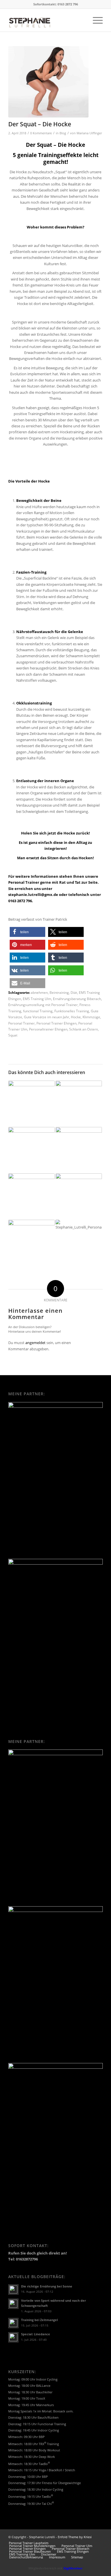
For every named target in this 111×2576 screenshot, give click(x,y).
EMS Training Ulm (37, 999)
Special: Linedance (36, 2334)
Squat (13, 1035)
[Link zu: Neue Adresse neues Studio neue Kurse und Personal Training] (79, 1243)
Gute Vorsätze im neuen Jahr (47, 1017)
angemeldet (35, 1343)
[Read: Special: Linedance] (13, 2337)
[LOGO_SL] (46, 20)
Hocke (76, 1017)
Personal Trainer (21, 1023)
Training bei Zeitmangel (39, 2320)
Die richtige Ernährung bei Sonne (47, 2286)
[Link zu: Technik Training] (79, 1197)
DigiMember (73, 2568)
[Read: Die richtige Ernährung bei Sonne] (13, 2289)
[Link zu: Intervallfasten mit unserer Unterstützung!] (31, 1197)
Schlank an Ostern (84, 1029)
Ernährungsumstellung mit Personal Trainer (43, 1005)
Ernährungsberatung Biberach (77, 999)
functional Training (38, 1011)
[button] (27, 932)
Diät (74, 992)
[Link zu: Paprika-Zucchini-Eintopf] (31, 1089)
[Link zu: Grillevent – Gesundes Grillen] (31, 1146)
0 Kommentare (41, 133)
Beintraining (59, 992)
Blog (63, 133)
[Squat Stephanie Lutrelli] (48, 82)
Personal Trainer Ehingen (56, 1023)
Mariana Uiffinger (89, 133)
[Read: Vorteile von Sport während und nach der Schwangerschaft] (13, 2304)
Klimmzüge (91, 1017)
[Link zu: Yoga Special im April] (79, 1150)
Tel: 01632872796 (23, 2259)
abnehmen (39, 992)
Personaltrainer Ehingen (48, 1029)
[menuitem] (95, 20)
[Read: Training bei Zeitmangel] (13, 2323)
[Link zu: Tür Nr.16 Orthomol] (79, 1104)
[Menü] (95, 20)
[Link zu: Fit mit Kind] (31, 1239)
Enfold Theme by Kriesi (75, 2537)
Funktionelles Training (72, 1011)
